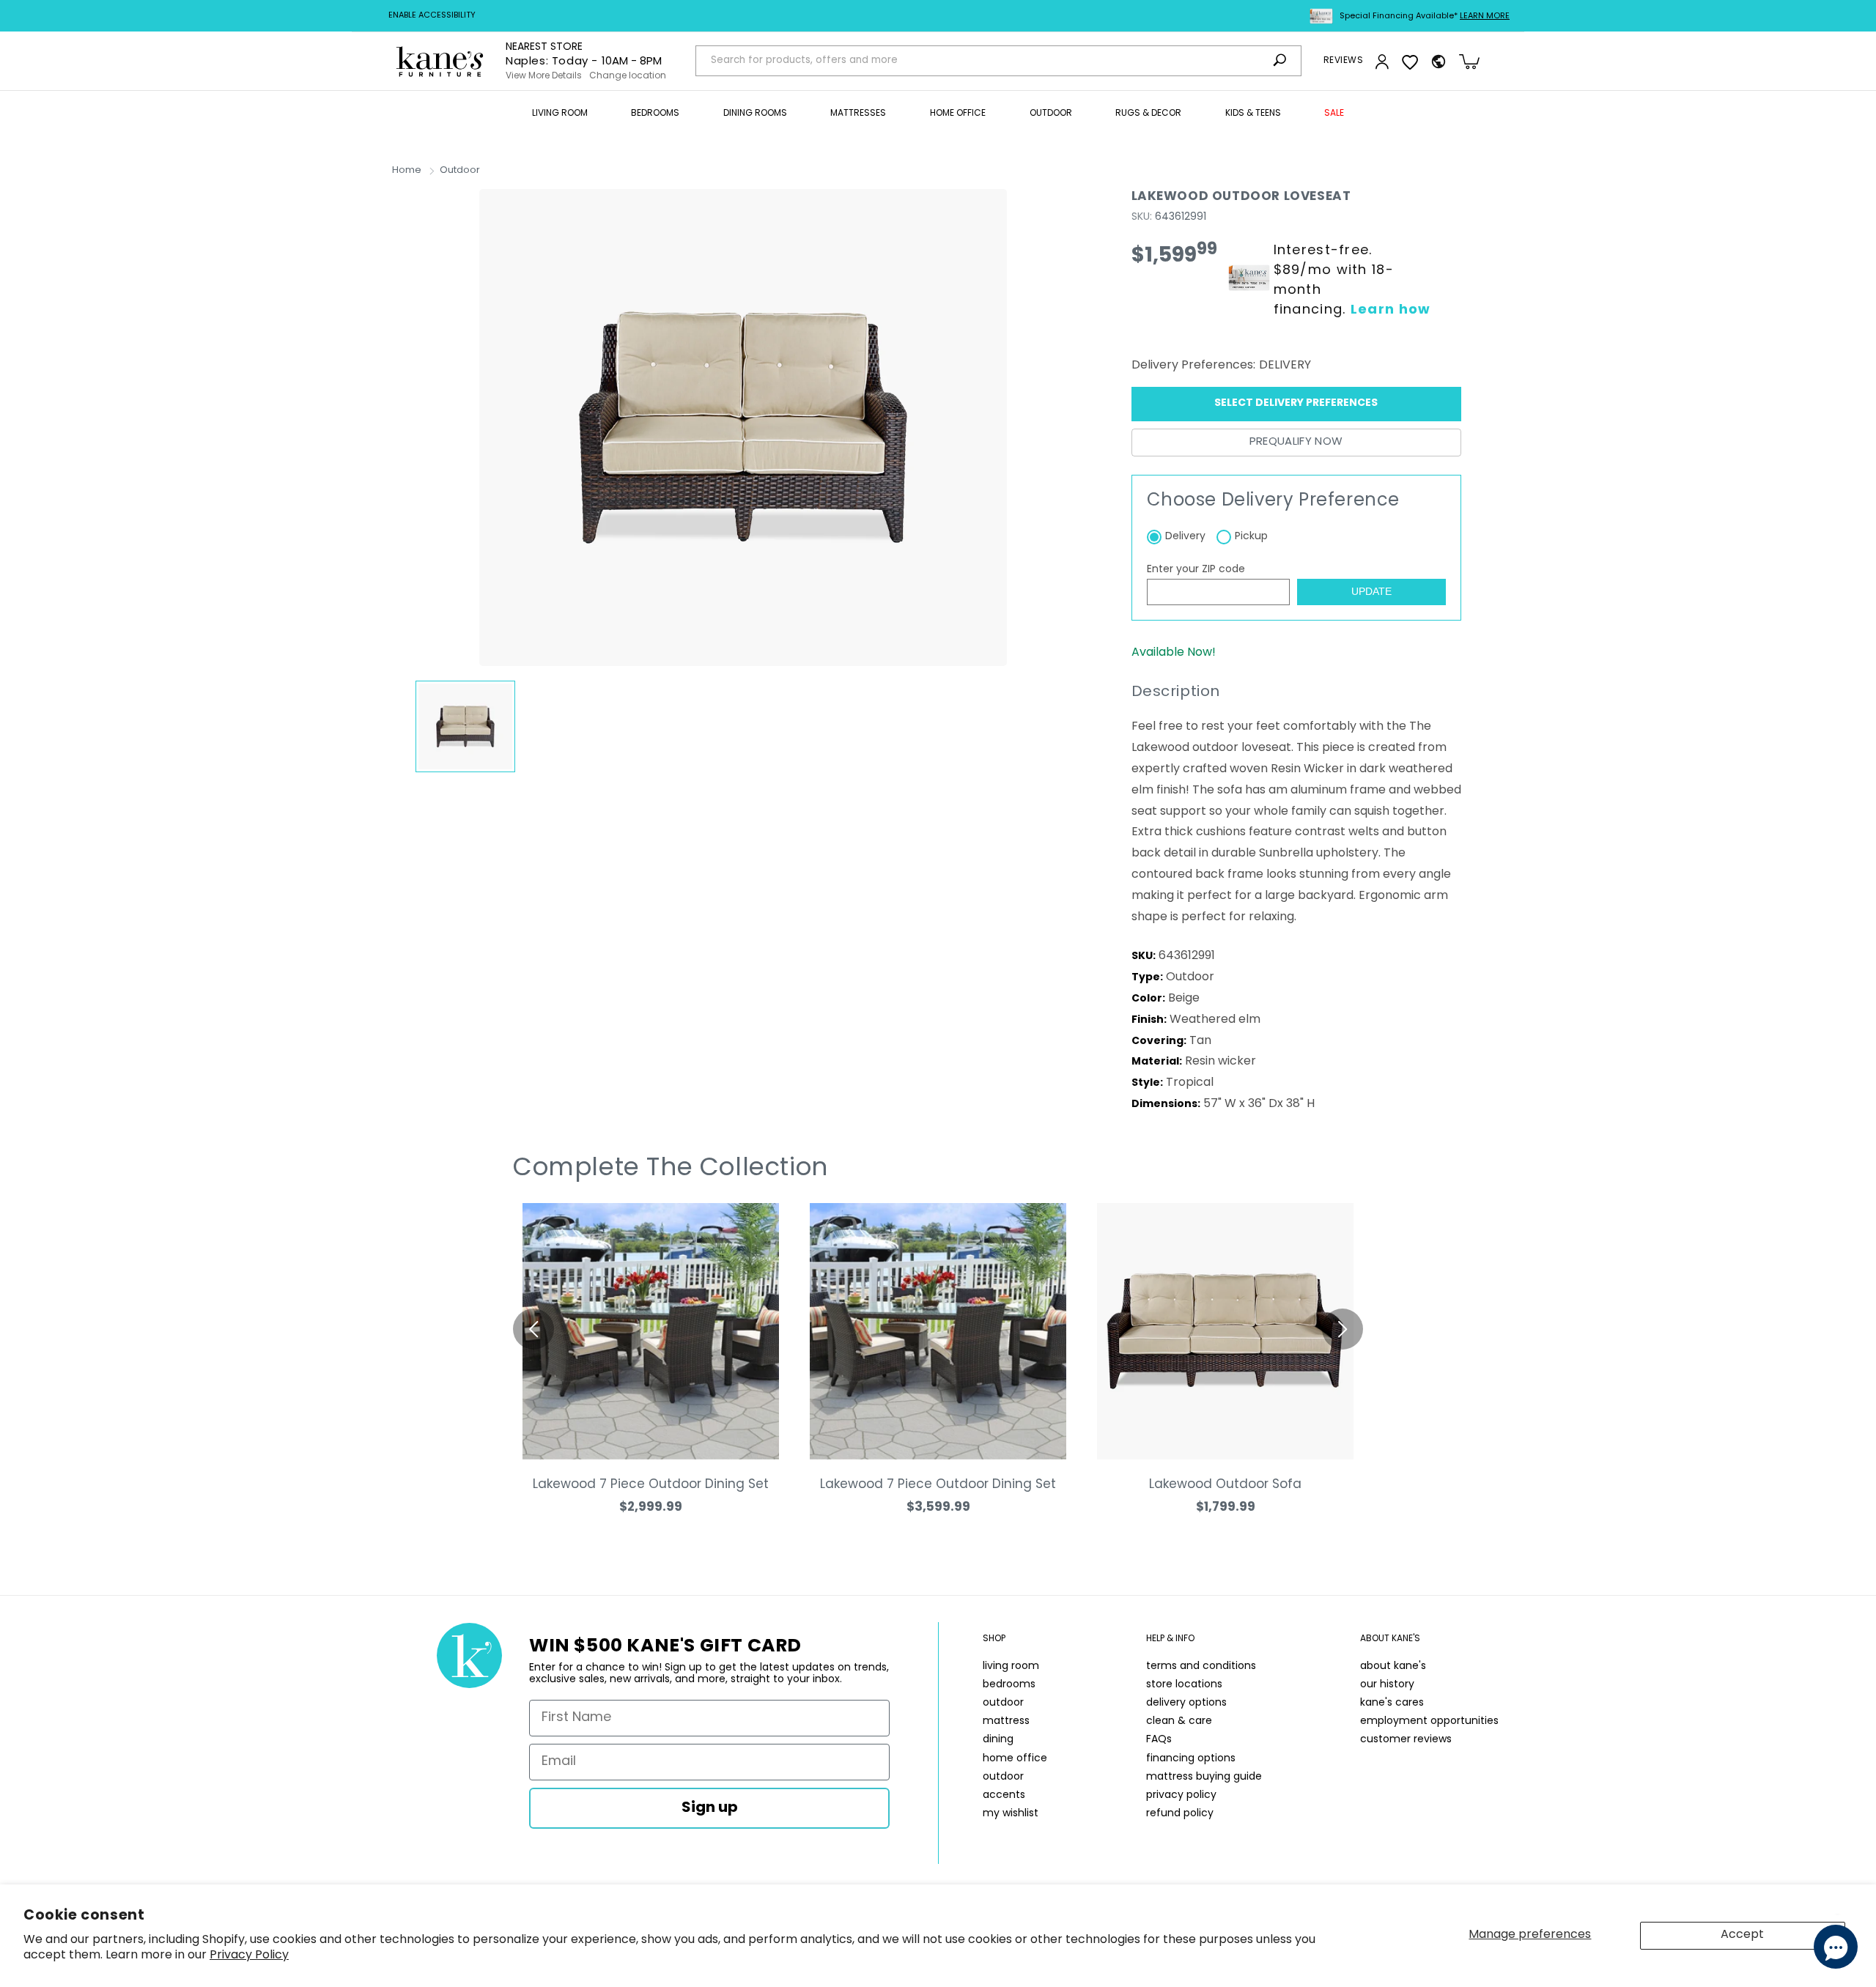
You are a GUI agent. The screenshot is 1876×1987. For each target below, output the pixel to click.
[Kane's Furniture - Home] (440, 61)
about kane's (1393, 1666)
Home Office (958, 114)
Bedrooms (655, 114)
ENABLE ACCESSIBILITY (432, 16)
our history (1387, 1685)
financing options (1191, 1759)
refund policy (1180, 1814)
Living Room (560, 114)
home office (1015, 1759)
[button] (560, 114)
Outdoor (1051, 114)
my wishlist (1011, 1814)
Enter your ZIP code (1196, 570)
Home (407, 170)
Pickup (1251, 537)
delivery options (1186, 1703)
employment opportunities (1429, 1721)
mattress (1006, 1721)
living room (1011, 1666)
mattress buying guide (1204, 1777)
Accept (1742, 1935)
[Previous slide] (533, 1329)
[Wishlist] (1410, 62)
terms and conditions (1201, 1666)
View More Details (544, 76)
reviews (1343, 61)
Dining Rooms (755, 114)
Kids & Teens (1253, 114)
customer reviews (1406, 1740)
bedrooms (1009, 1685)
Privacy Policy (249, 1955)
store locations (1184, 1685)
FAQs (1159, 1740)
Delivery (1185, 537)
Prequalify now (1296, 442)
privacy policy (1181, 1795)
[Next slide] (1343, 1329)
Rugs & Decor (1148, 114)
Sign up (710, 1808)
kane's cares (1392, 1703)
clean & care (1179, 1721)
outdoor (1003, 1703)
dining (998, 1740)
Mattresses (858, 114)
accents (1004, 1795)
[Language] (1439, 62)
